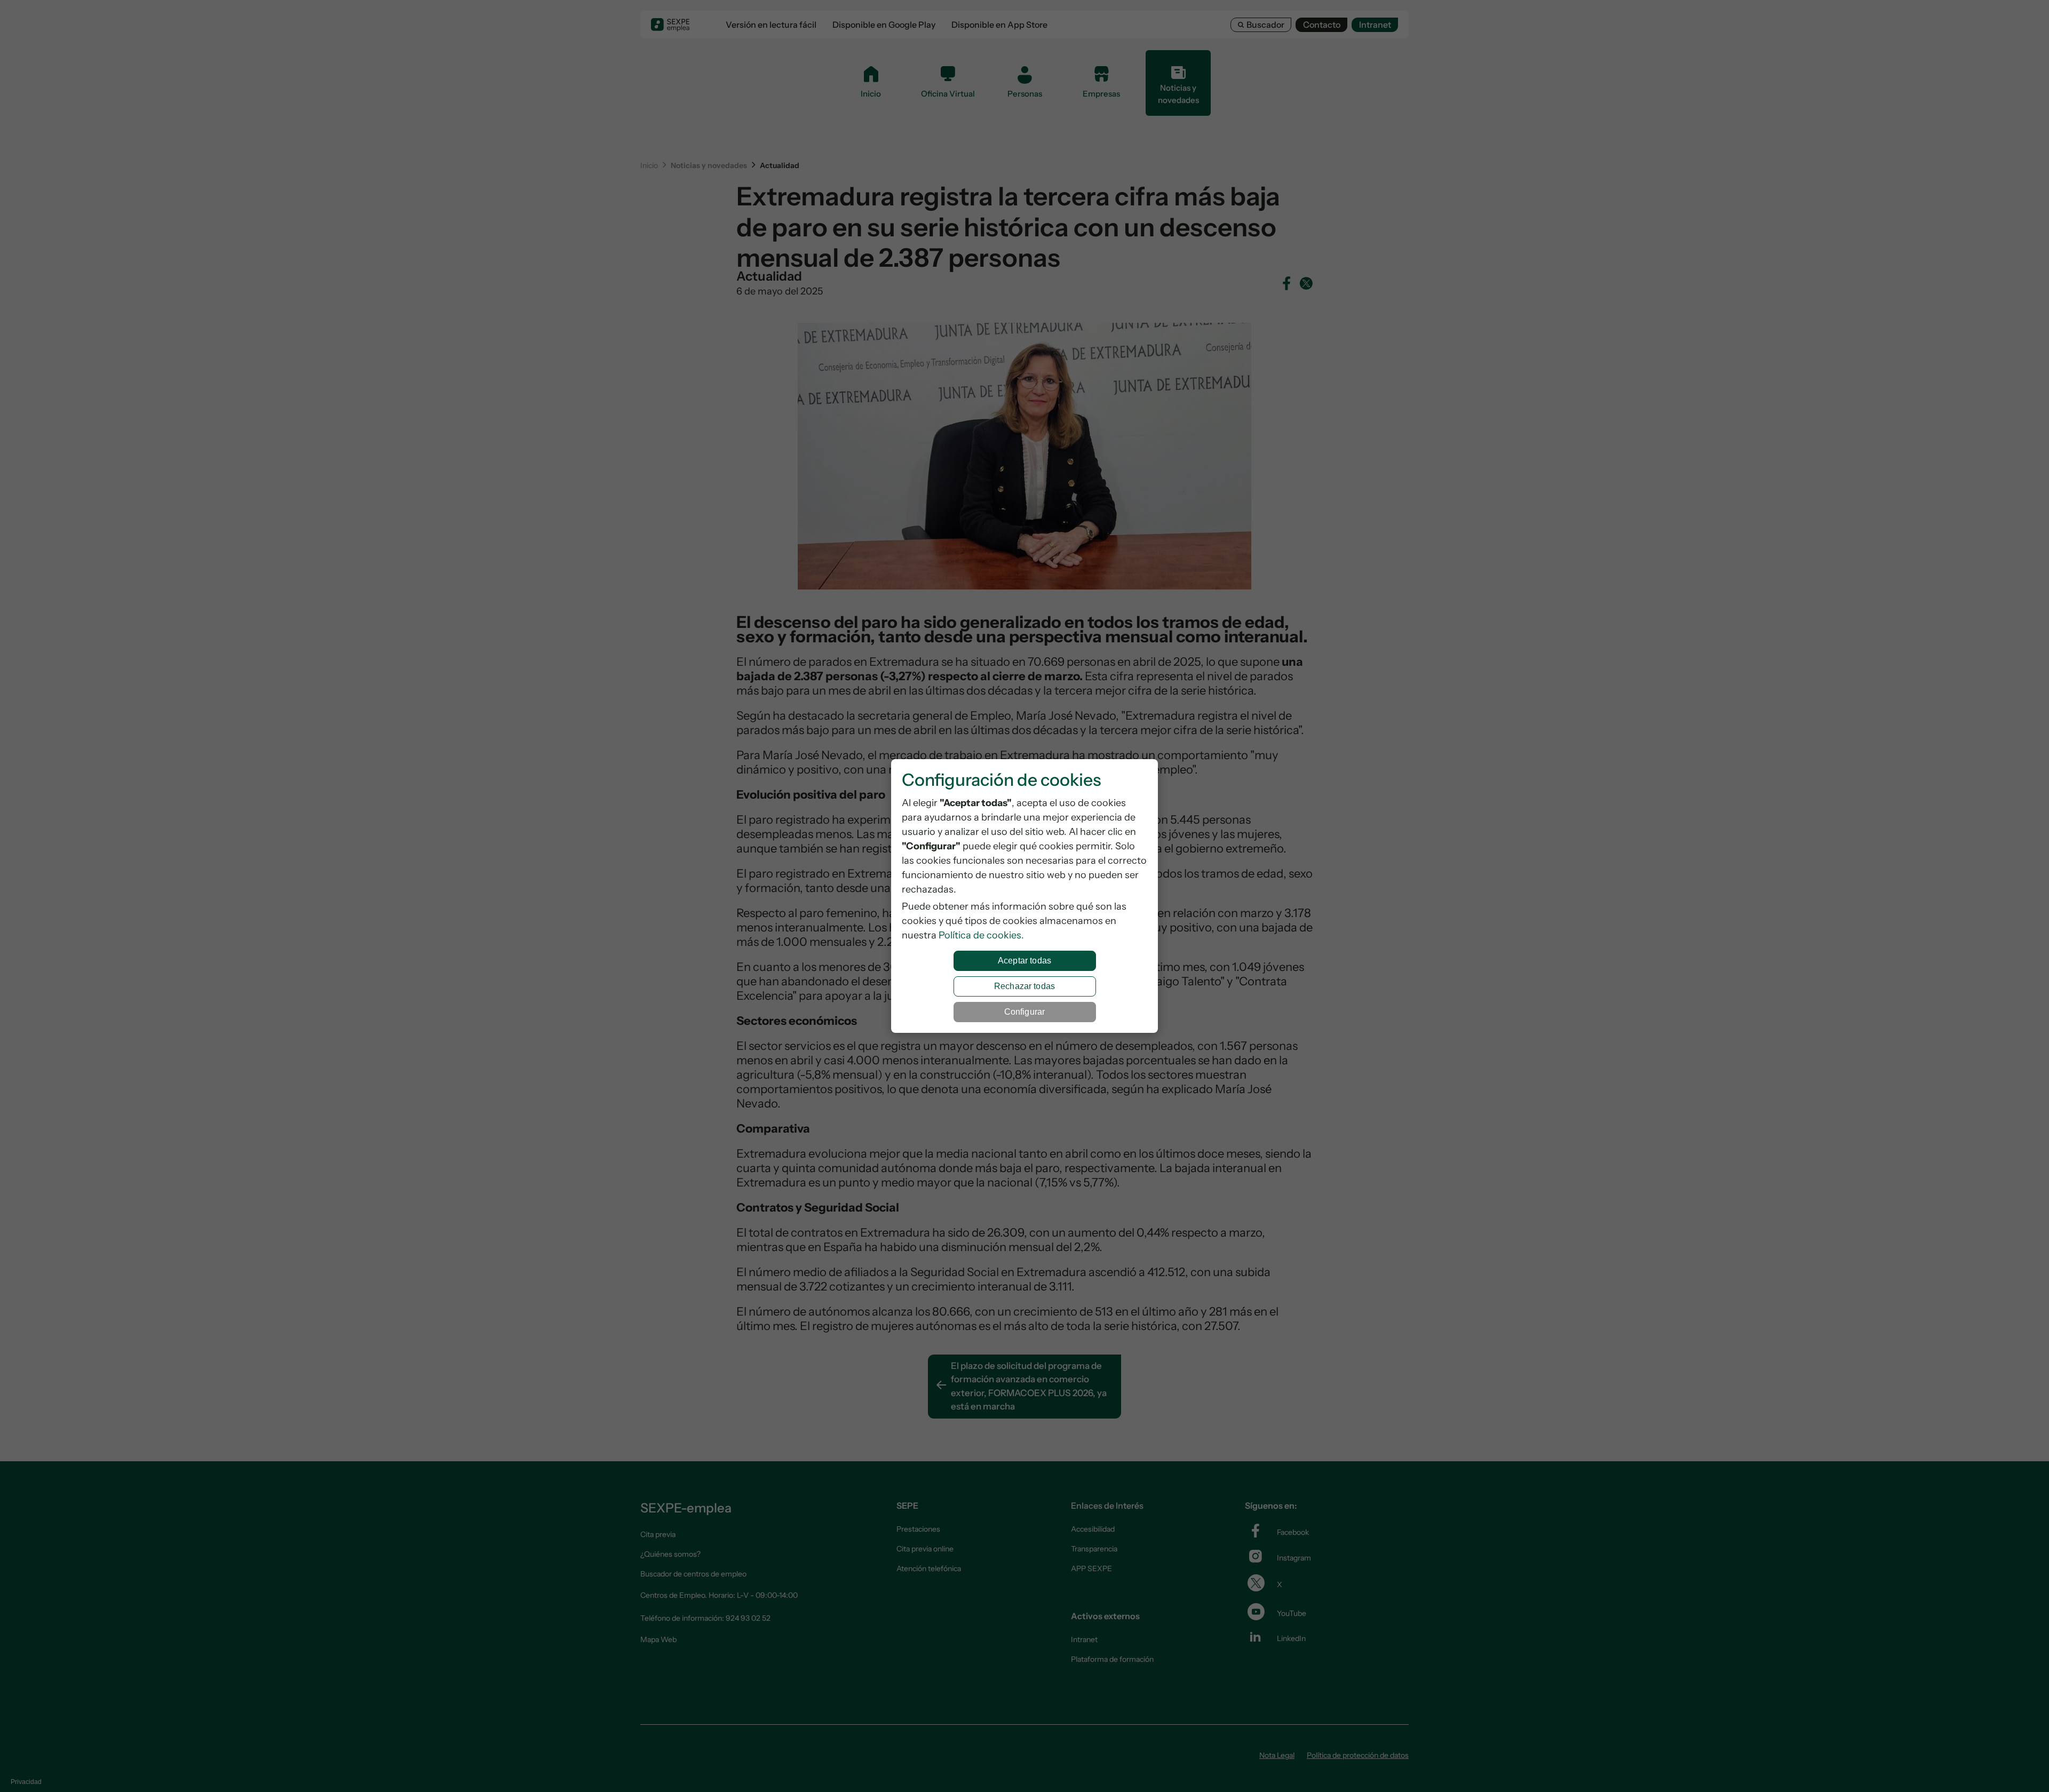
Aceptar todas (1024, 961)
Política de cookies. (981, 935)
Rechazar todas (1024, 986)
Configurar (1025, 1012)
